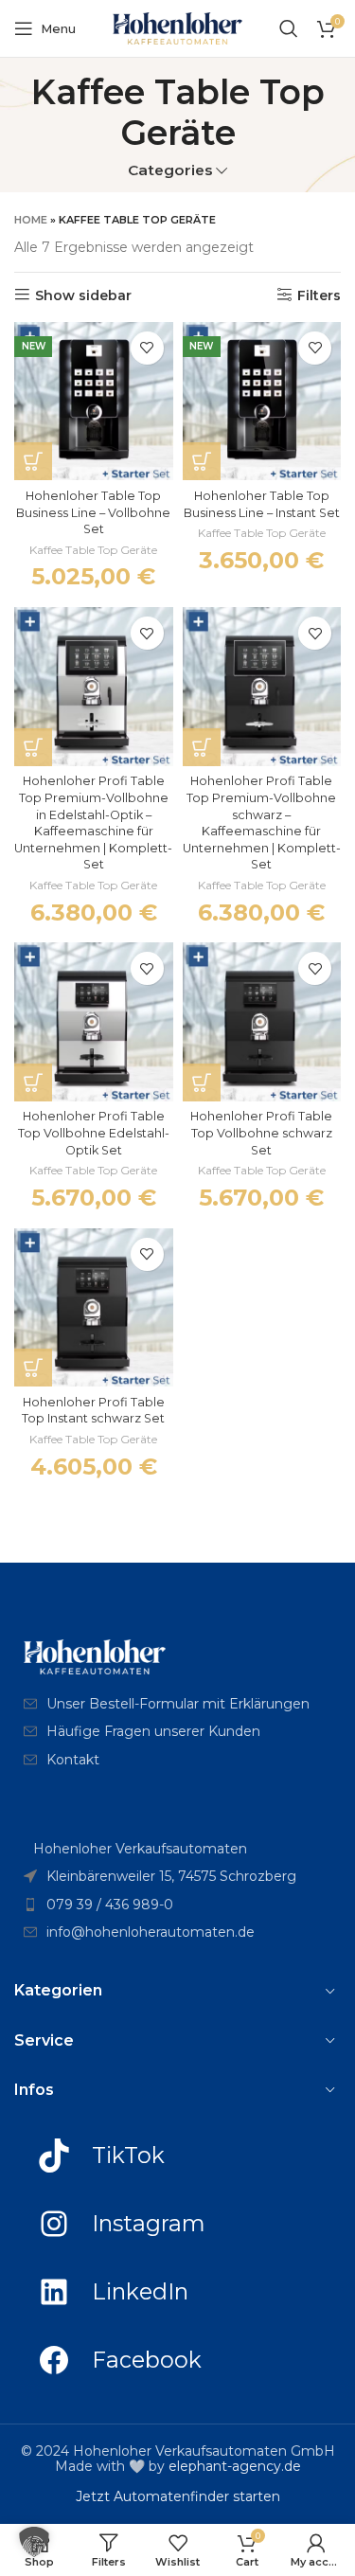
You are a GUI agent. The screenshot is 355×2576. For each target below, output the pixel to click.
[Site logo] (178, 27)
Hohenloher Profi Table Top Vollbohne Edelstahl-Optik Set (94, 1133)
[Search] (289, 28)
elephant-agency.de (235, 2466)
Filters (319, 295)
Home (31, 220)
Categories (170, 170)
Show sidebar (83, 295)
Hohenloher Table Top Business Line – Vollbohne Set (93, 512)
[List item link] (177, 1704)
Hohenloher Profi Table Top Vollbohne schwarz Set (261, 1133)
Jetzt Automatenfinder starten (178, 2496)
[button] (33, 461)
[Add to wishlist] (147, 348)
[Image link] (95, 1655)
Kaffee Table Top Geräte (93, 550)
